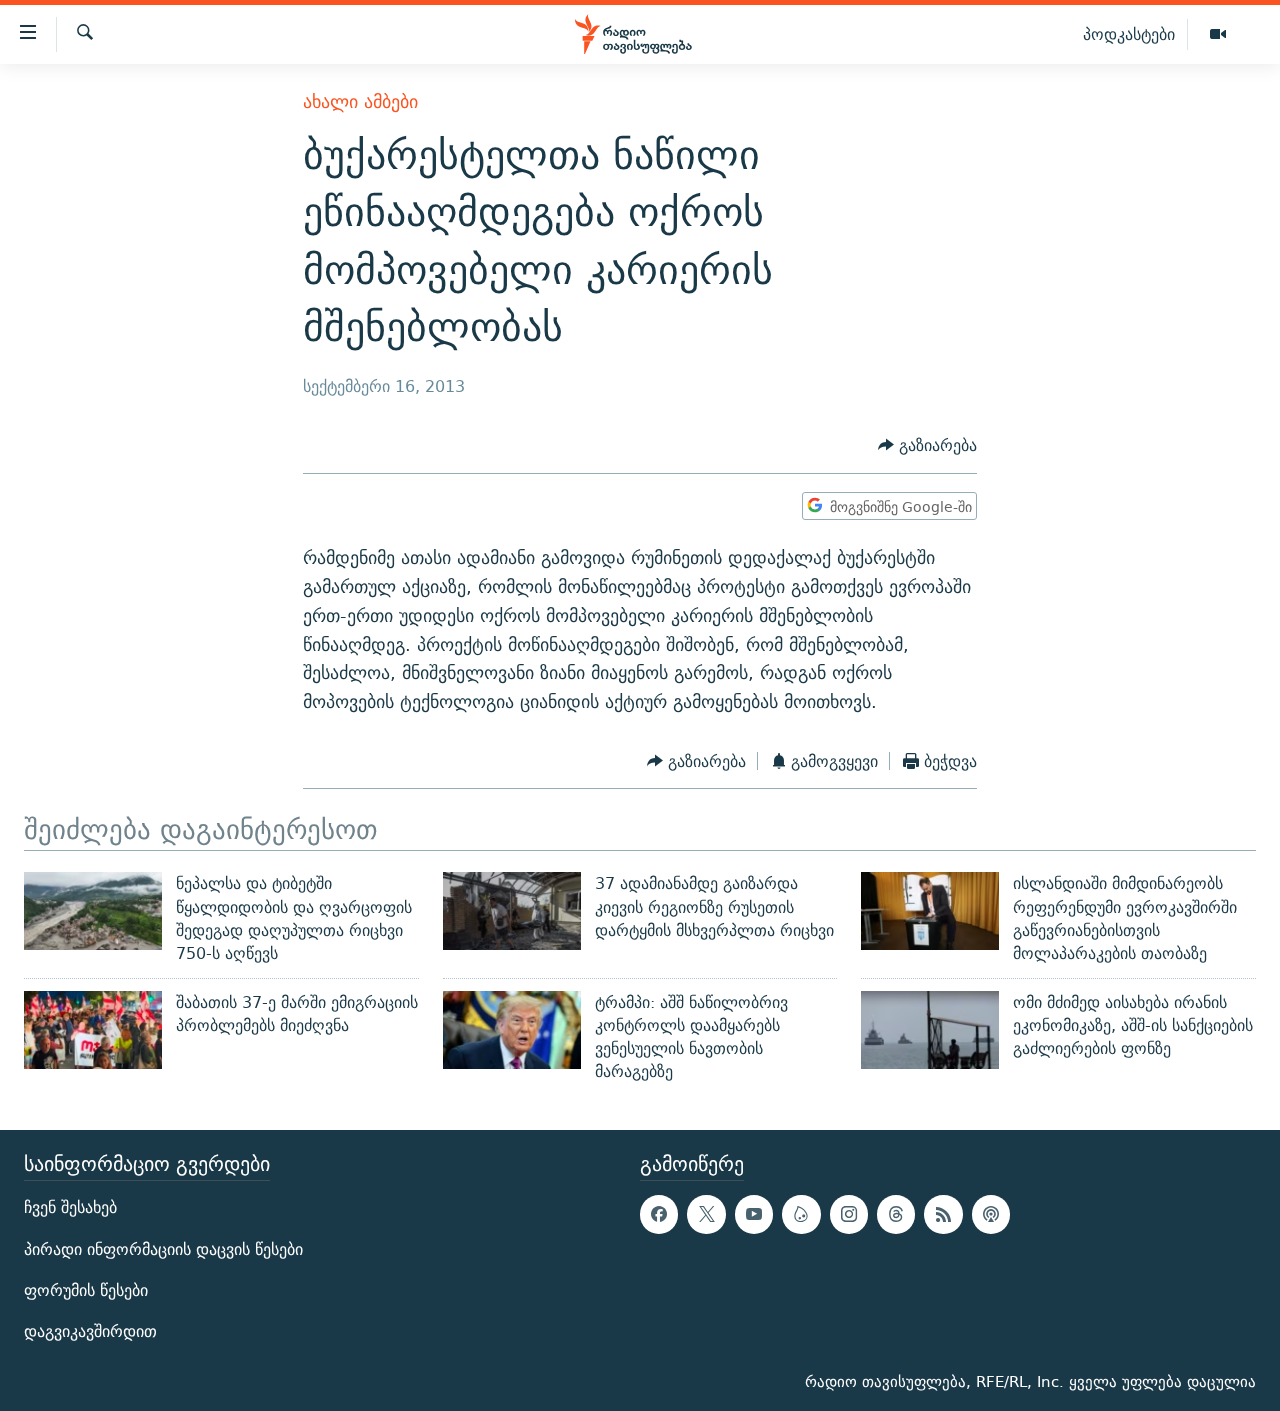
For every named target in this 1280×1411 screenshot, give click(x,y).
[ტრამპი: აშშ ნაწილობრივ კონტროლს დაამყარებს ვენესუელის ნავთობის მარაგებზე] (512, 1030)
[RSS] (943, 1214)
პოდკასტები (1129, 34)
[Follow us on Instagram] (849, 1214)
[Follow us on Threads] (896, 1214)
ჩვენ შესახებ (70, 1207)
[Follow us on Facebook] (659, 1214)
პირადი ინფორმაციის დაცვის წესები (163, 1248)
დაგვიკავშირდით (90, 1331)
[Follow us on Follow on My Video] (801, 1214)
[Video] (1218, 35)
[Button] (927, 446)
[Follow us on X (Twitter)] (706, 1214)
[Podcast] (991, 1214)
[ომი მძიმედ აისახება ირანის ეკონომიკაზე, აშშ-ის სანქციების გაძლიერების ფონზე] (930, 1030)
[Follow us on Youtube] (754, 1214)
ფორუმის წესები (86, 1289)
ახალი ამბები (360, 101)
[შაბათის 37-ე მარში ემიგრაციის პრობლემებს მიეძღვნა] (93, 1030)
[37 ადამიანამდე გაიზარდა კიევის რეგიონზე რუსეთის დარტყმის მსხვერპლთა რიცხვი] (512, 911)
